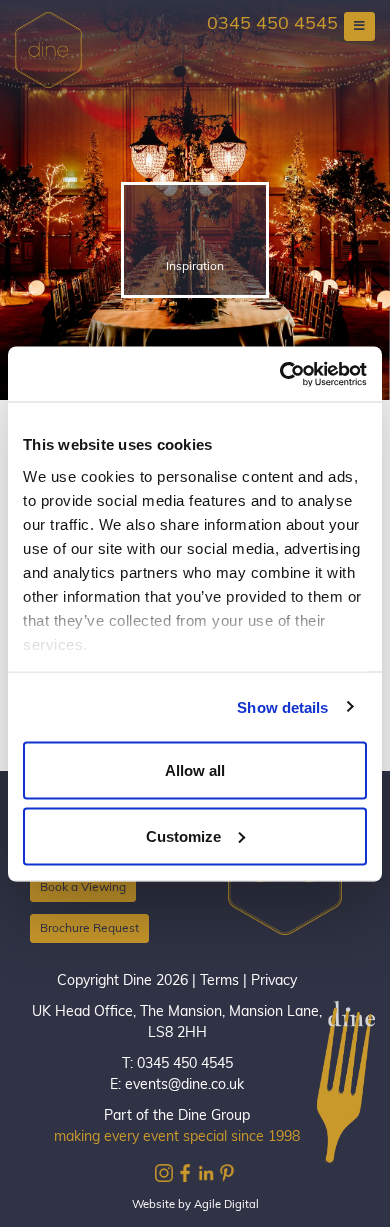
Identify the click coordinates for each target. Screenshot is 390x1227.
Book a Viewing (83, 888)
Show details (282, 706)
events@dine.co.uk (184, 1085)
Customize (183, 835)
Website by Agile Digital (195, 1205)
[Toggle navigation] (359, 26)
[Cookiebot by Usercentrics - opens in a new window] (280, 374)
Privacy (274, 981)
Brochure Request (89, 929)
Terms (219, 981)
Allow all (195, 770)
